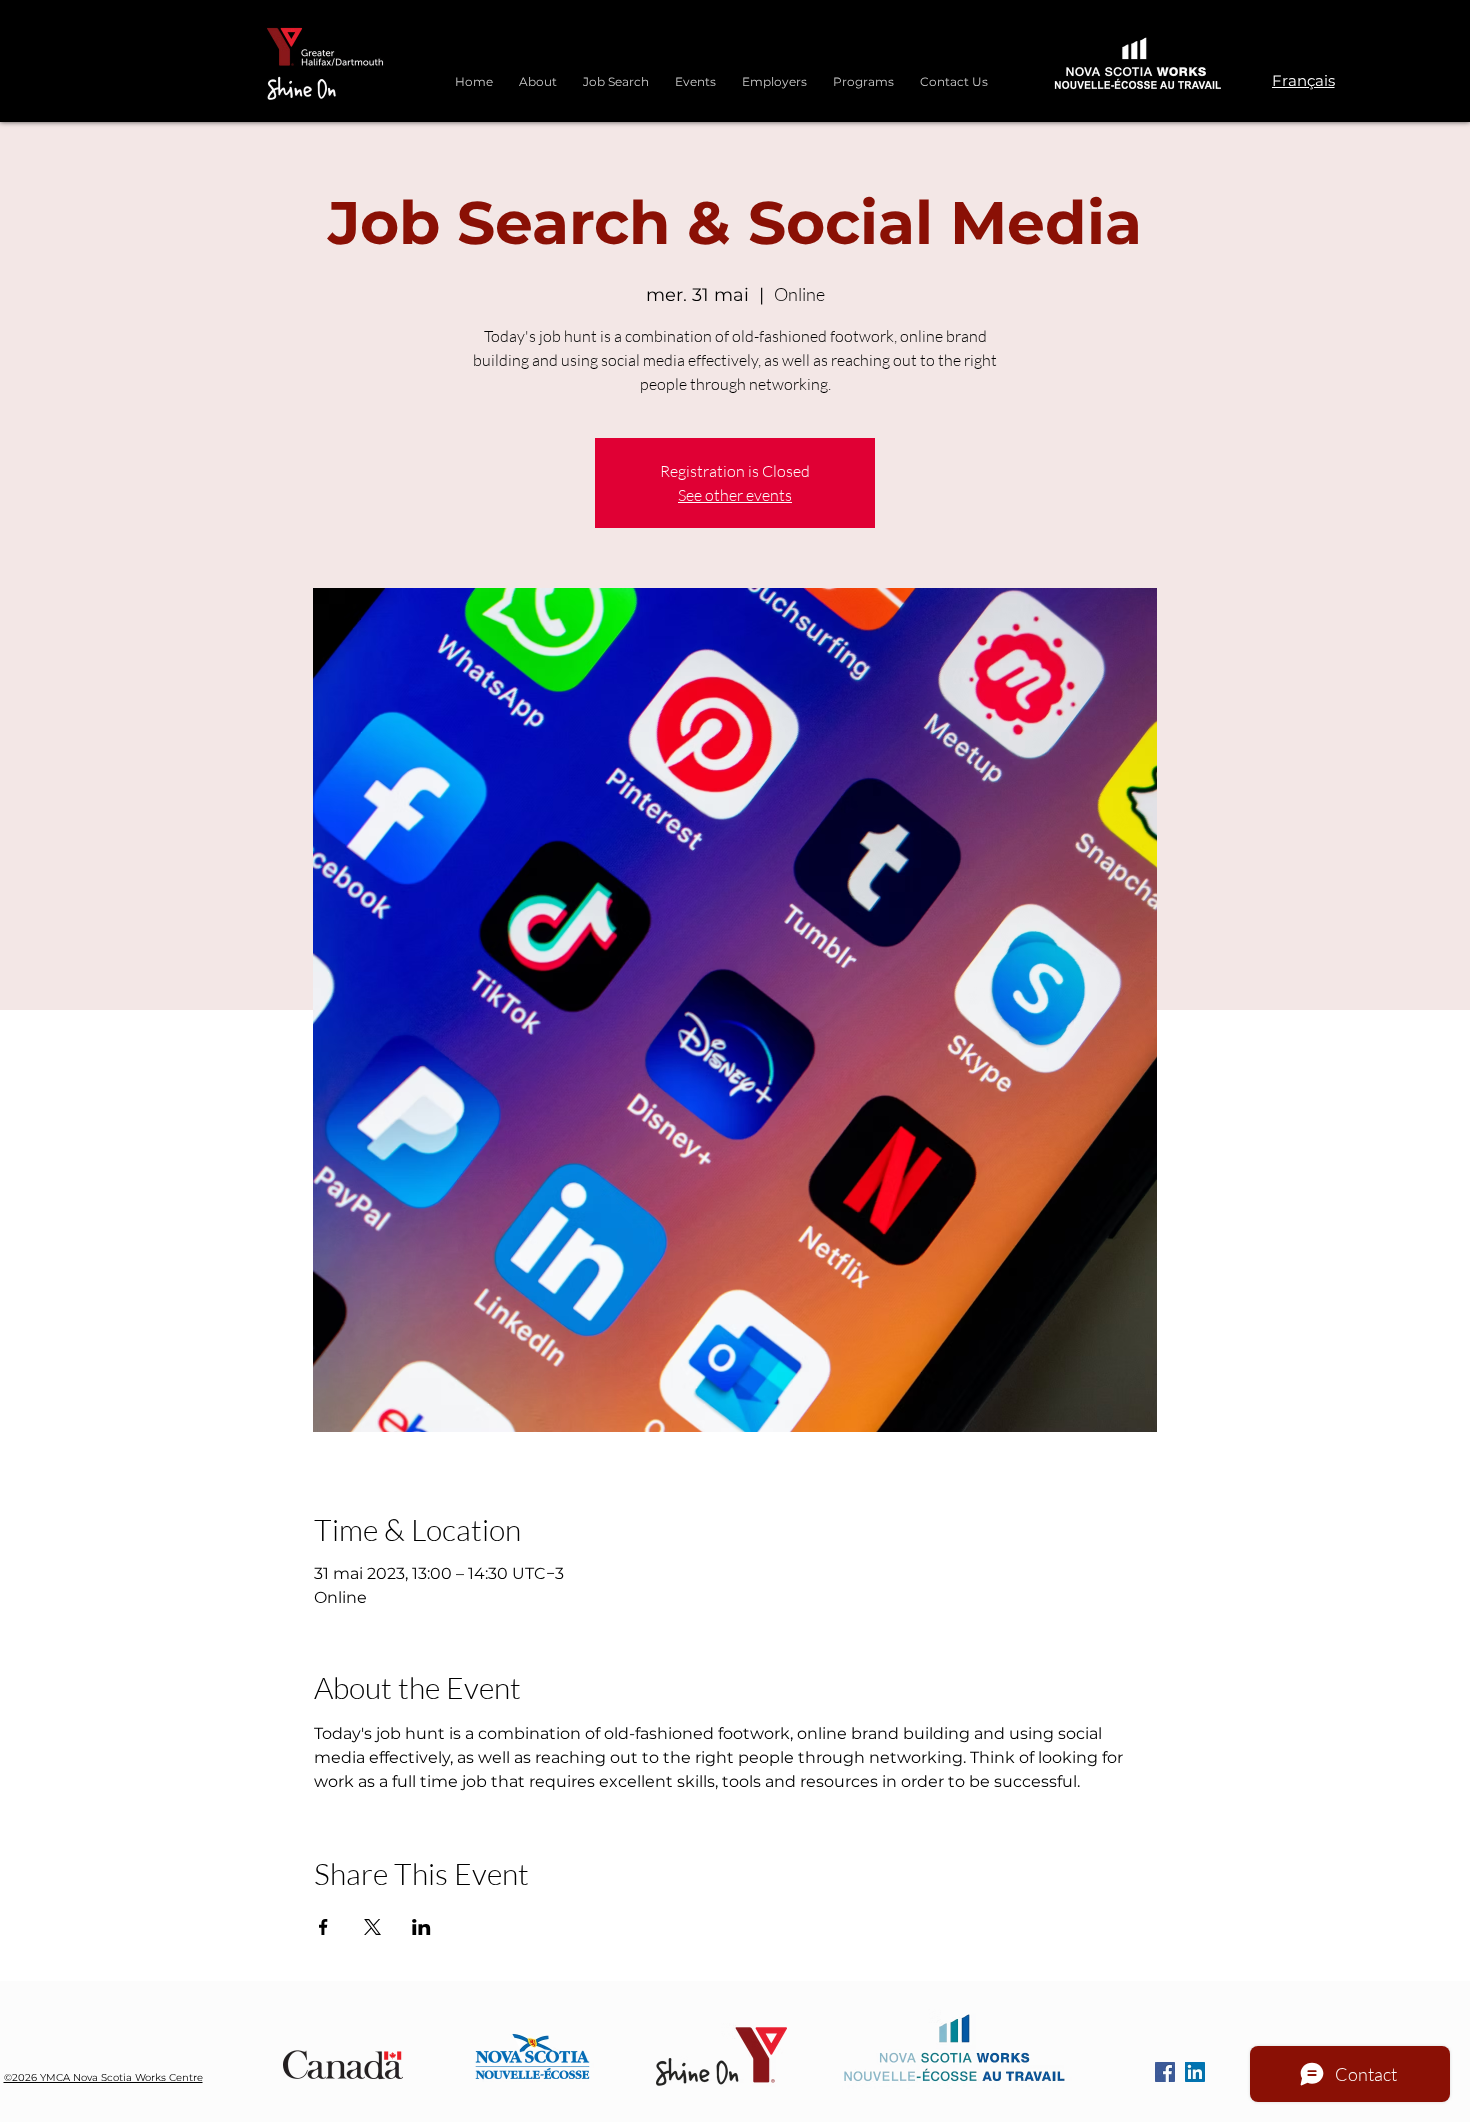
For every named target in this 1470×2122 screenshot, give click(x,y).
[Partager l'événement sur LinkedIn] (421, 1927)
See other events (735, 495)
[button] (863, 73)
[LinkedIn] (1195, 2072)
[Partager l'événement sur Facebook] (323, 1927)
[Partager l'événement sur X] (372, 1927)
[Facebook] (1165, 2072)
